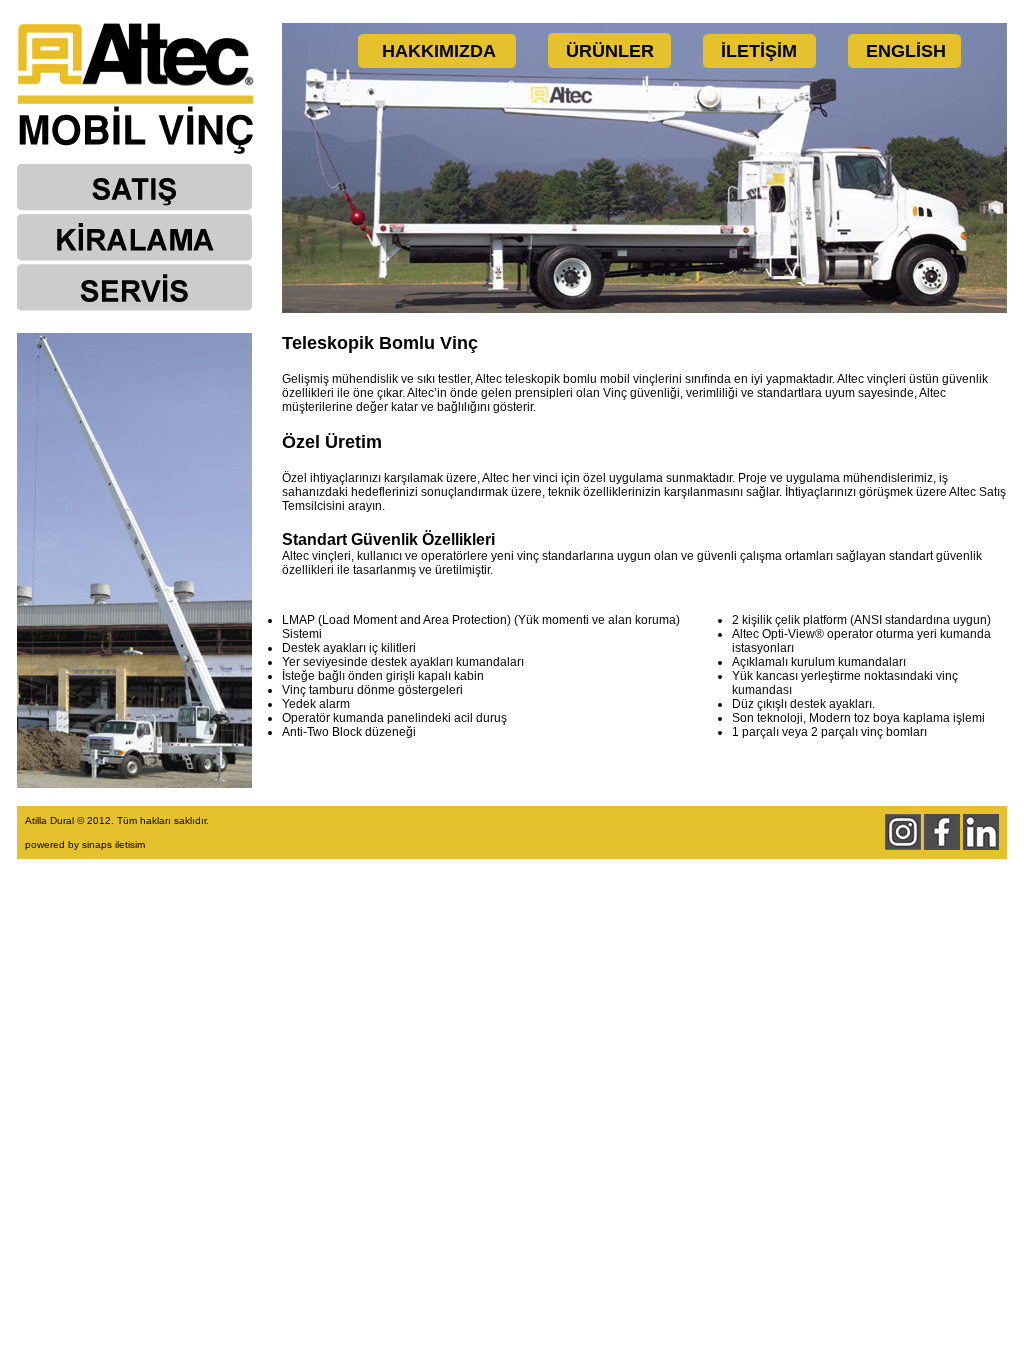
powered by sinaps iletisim (85, 844)
